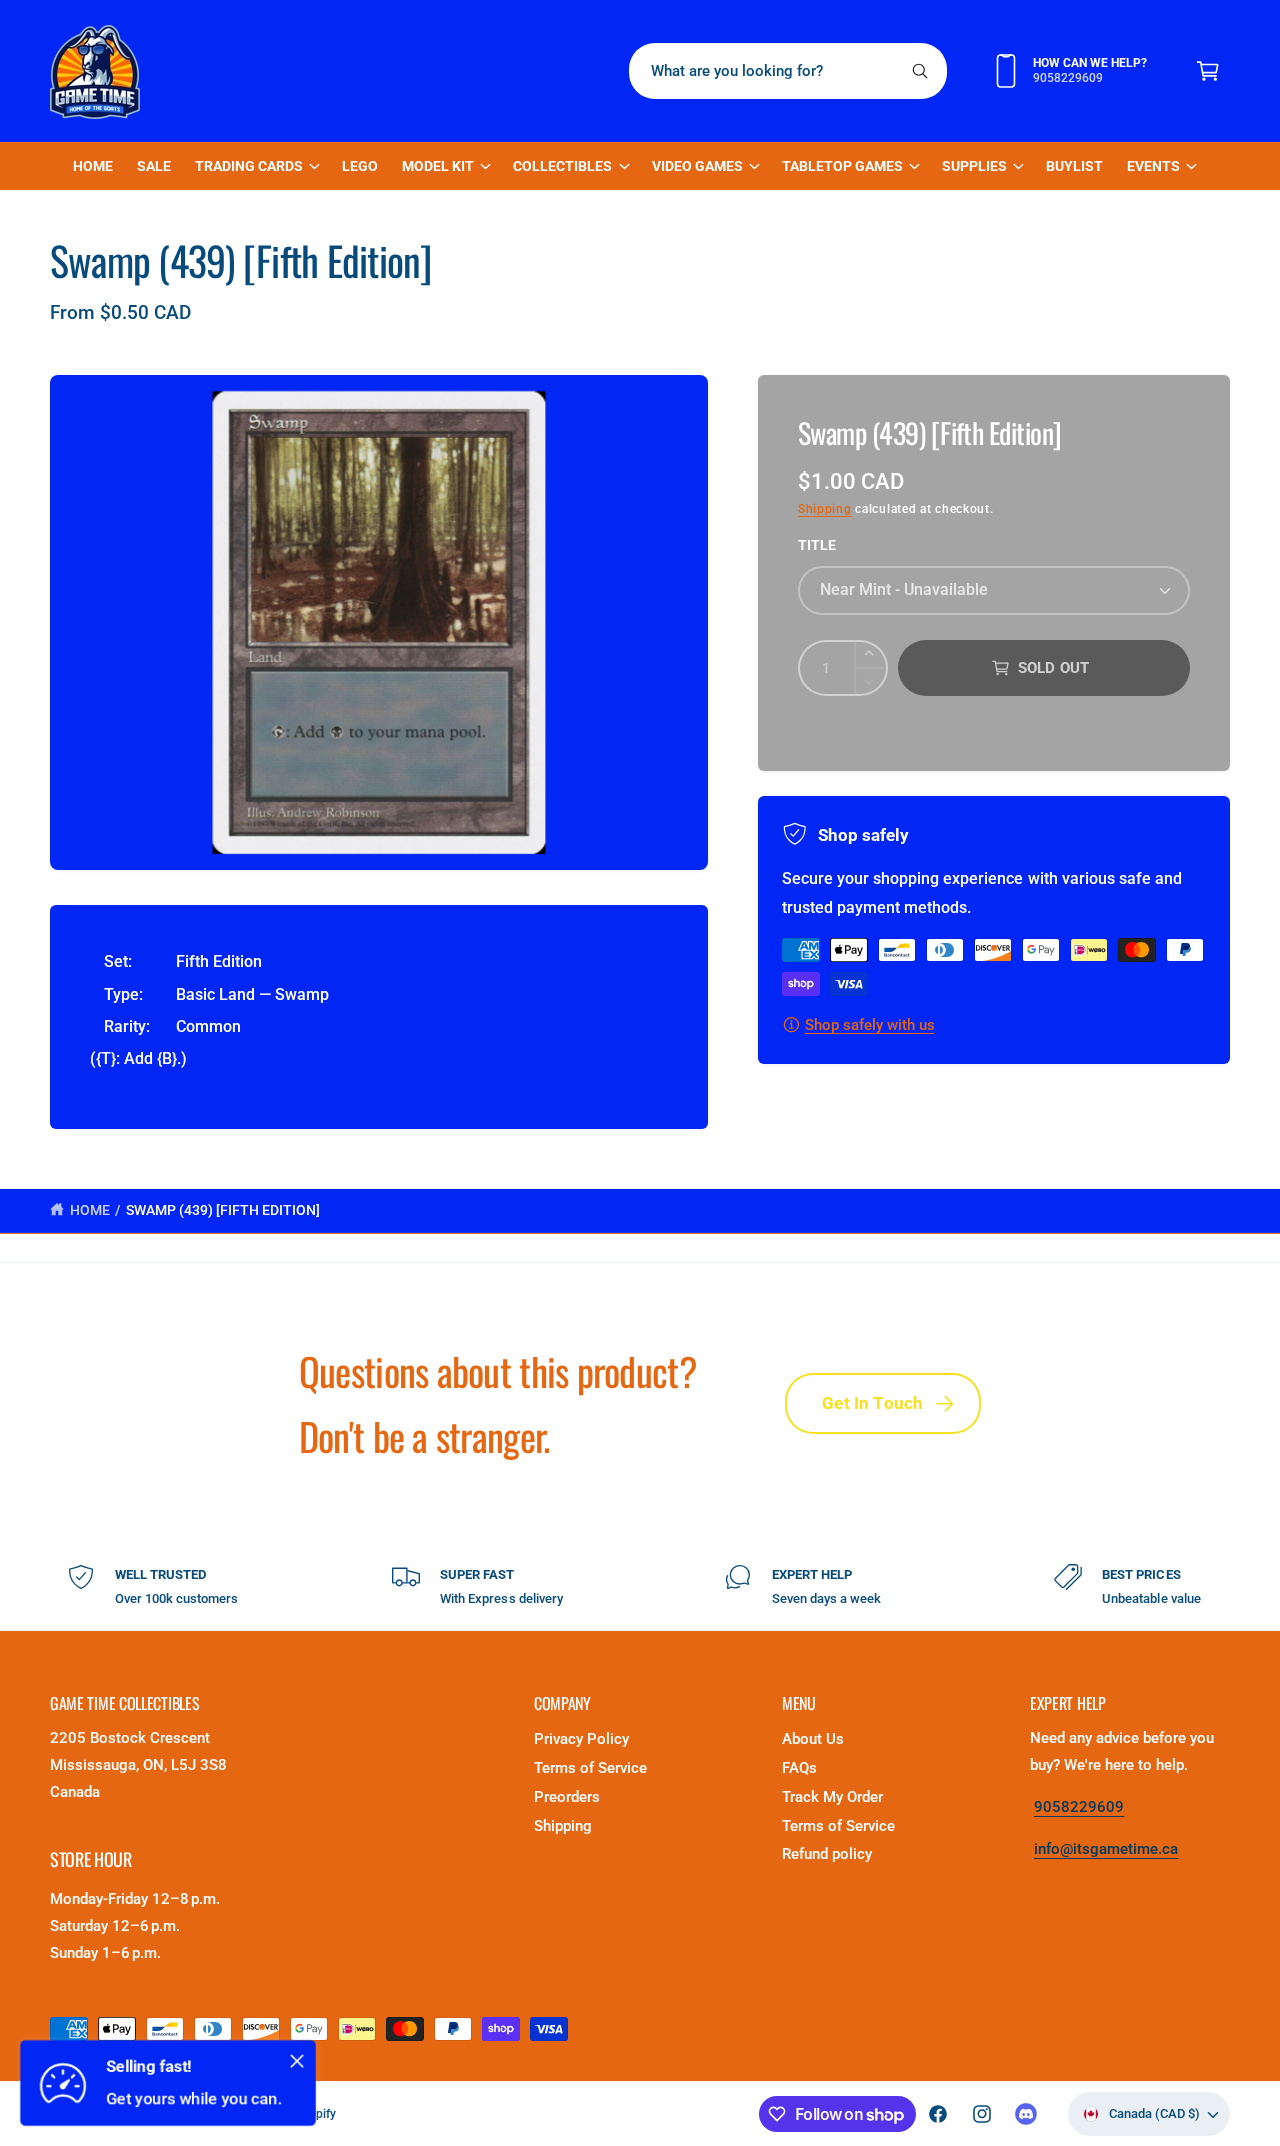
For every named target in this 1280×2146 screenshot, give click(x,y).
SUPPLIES (974, 166)
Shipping (825, 509)
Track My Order (832, 1797)
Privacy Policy (581, 1739)
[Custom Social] (1026, 2114)
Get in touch (872, 1403)
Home (90, 1210)
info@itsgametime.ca (1106, 1849)
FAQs (799, 1768)
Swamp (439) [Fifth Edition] (223, 1210)
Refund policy (827, 1854)
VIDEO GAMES (697, 166)
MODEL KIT (438, 166)
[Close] (297, 2061)
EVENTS (1153, 166)
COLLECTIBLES (562, 166)
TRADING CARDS (249, 166)
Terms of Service (590, 1768)
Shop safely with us (870, 1025)
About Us (813, 1739)
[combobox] (788, 71)
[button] (1208, 71)
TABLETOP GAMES (842, 166)
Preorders (567, 1797)
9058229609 (1079, 1807)
